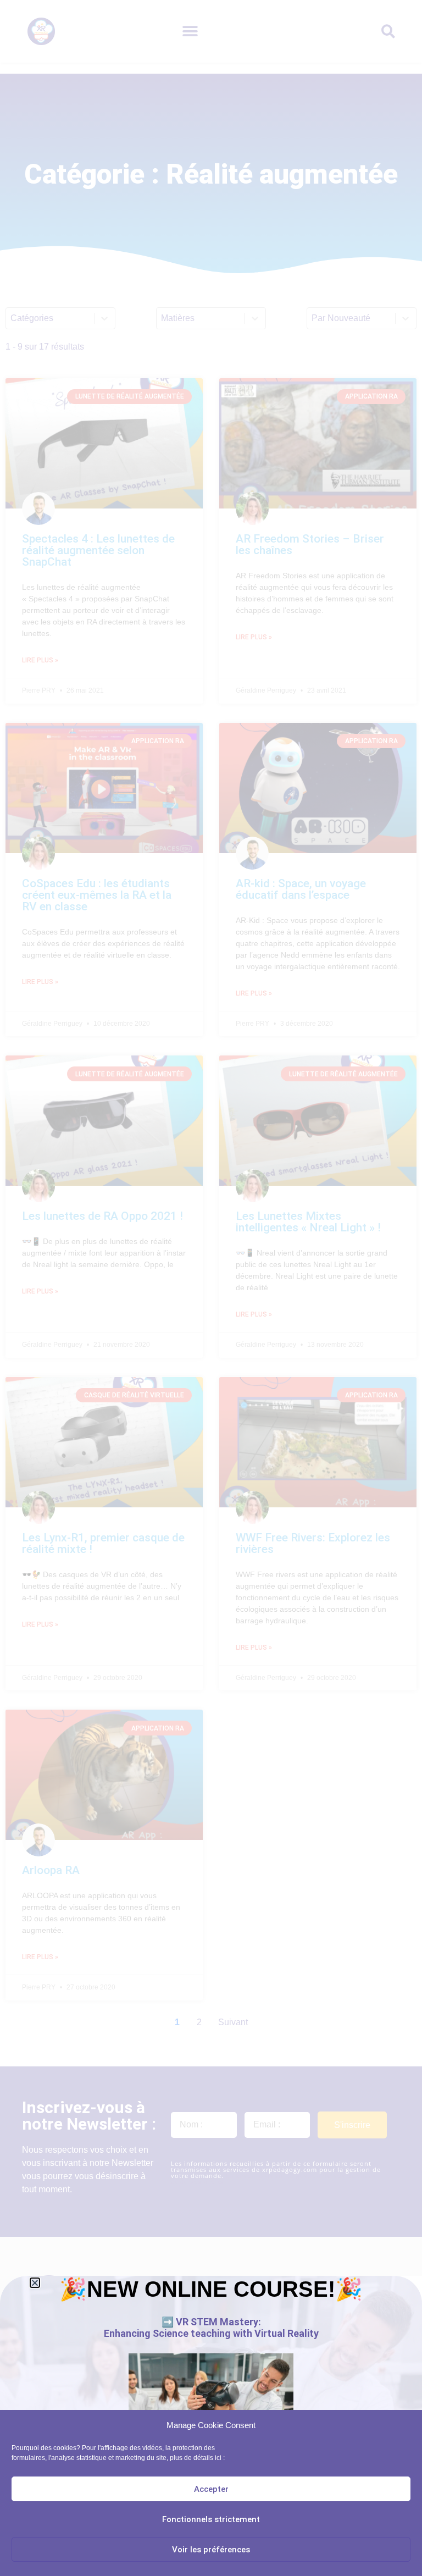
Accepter (211, 2489)
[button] (35, 2283)
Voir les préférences (211, 2550)
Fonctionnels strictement (211, 2519)
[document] (211, 1288)
